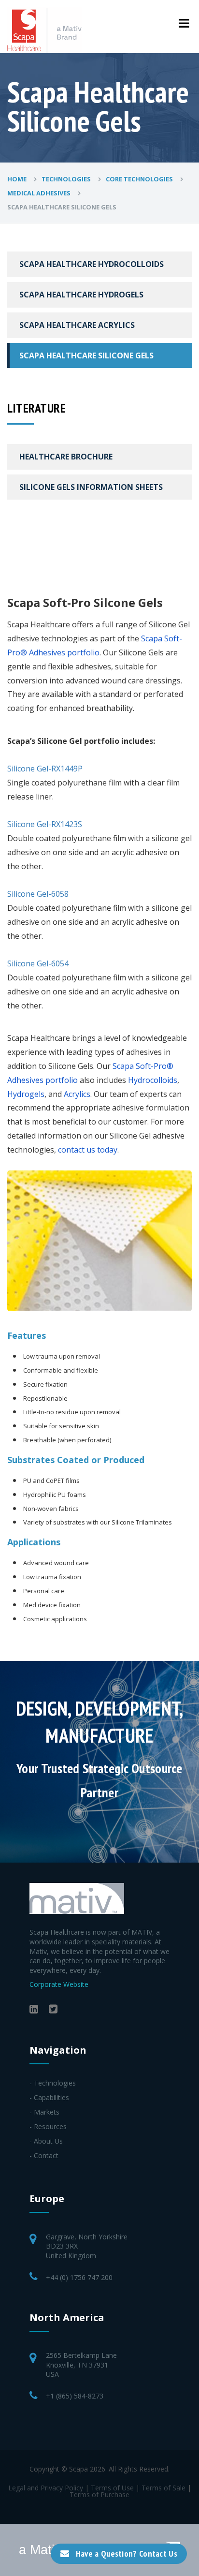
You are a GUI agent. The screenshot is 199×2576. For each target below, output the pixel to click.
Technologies (67, 179)
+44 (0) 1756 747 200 (79, 2277)
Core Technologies (140, 179)
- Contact (44, 2155)
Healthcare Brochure (66, 457)
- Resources (48, 2126)
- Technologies (53, 2083)
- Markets (44, 2112)
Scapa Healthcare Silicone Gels (86, 355)
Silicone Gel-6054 (38, 963)
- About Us (46, 2141)
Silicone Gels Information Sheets (91, 487)
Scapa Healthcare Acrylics (77, 325)
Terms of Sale (163, 2488)
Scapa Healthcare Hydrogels (81, 295)
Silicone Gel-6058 (38, 894)
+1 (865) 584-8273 (75, 2396)
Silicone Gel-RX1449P (45, 769)
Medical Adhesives (40, 193)
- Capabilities (49, 2097)
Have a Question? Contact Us (127, 2554)
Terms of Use (112, 2488)
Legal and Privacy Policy (46, 2488)
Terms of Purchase (99, 2495)
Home (18, 179)
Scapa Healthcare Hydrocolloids (92, 264)
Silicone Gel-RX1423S (45, 824)
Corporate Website (59, 1984)
